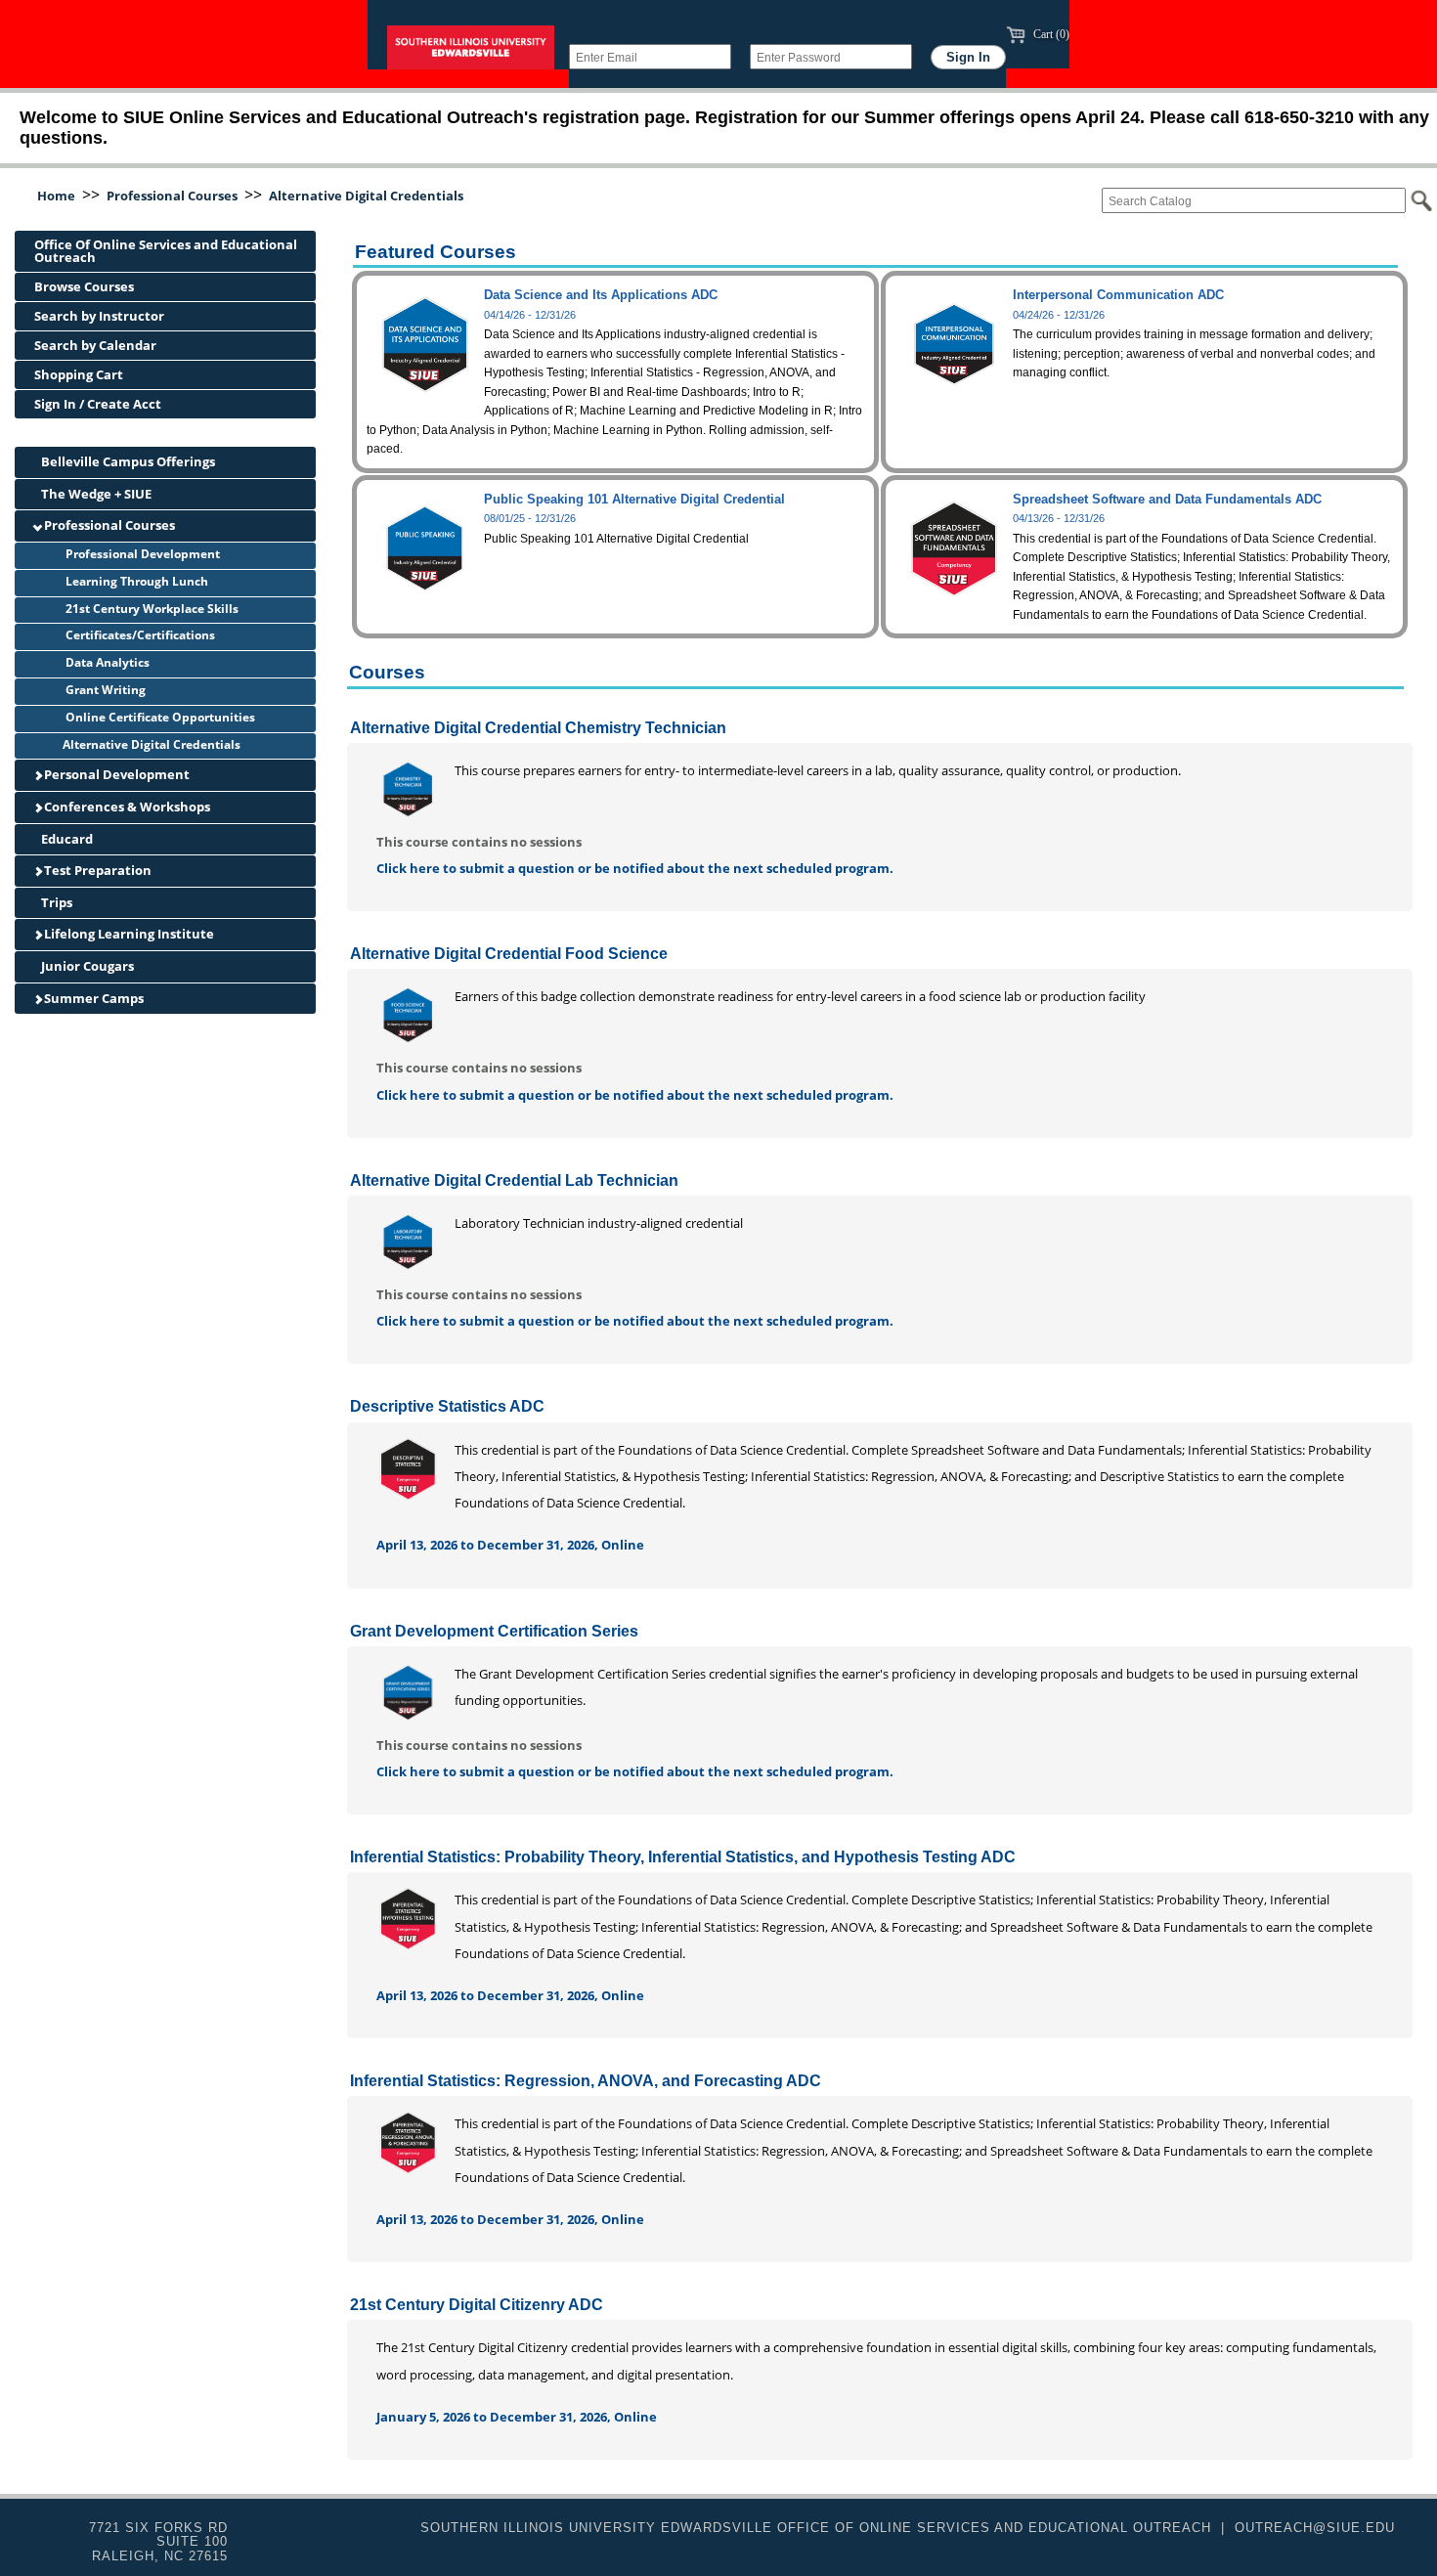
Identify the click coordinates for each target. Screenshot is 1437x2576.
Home (56, 196)
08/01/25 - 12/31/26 (530, 518)
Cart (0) (1050, 34)
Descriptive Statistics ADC (447, 1406)
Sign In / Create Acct (98, 404)
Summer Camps (92, 998)
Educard (65, 839)
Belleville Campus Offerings (127, 461)
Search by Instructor (99, 316)
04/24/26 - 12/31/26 (1059, 315)
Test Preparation (96, 870)
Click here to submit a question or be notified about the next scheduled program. (635, 868)
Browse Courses (84, 286)
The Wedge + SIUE (95, 494)
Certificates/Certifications (139, 635)
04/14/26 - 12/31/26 (530, 315)
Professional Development (141, 554)
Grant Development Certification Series (494, 1631)
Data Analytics (106, 662)
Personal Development (115, 774)
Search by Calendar (95, 345)
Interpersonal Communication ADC (1118, 295)
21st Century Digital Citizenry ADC (477, 2305)
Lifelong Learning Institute (128, 934)
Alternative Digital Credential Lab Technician (514, 1180)
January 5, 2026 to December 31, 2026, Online (517, 2417)
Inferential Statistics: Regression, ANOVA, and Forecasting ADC (586, 2081)
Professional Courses (172, 196)
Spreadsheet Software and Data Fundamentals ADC (1167, 499)
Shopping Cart (79, 374)
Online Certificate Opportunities (159, 717)
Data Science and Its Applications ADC (601, 295)
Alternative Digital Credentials (366, 196)
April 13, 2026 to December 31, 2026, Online (510, 1545)
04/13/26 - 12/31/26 (1059, 518)
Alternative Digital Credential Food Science (509, 954)
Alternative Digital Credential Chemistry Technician (538, 728)
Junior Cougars (86, 966)
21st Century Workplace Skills (151, 609)
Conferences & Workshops (126, 807)
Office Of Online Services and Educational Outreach (166, 251)
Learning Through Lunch (135, 581)
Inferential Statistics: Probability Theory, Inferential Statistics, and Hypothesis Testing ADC (683, 1857)
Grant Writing (104, 690)
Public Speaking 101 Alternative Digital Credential (634, 499)
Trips (55, 902)
